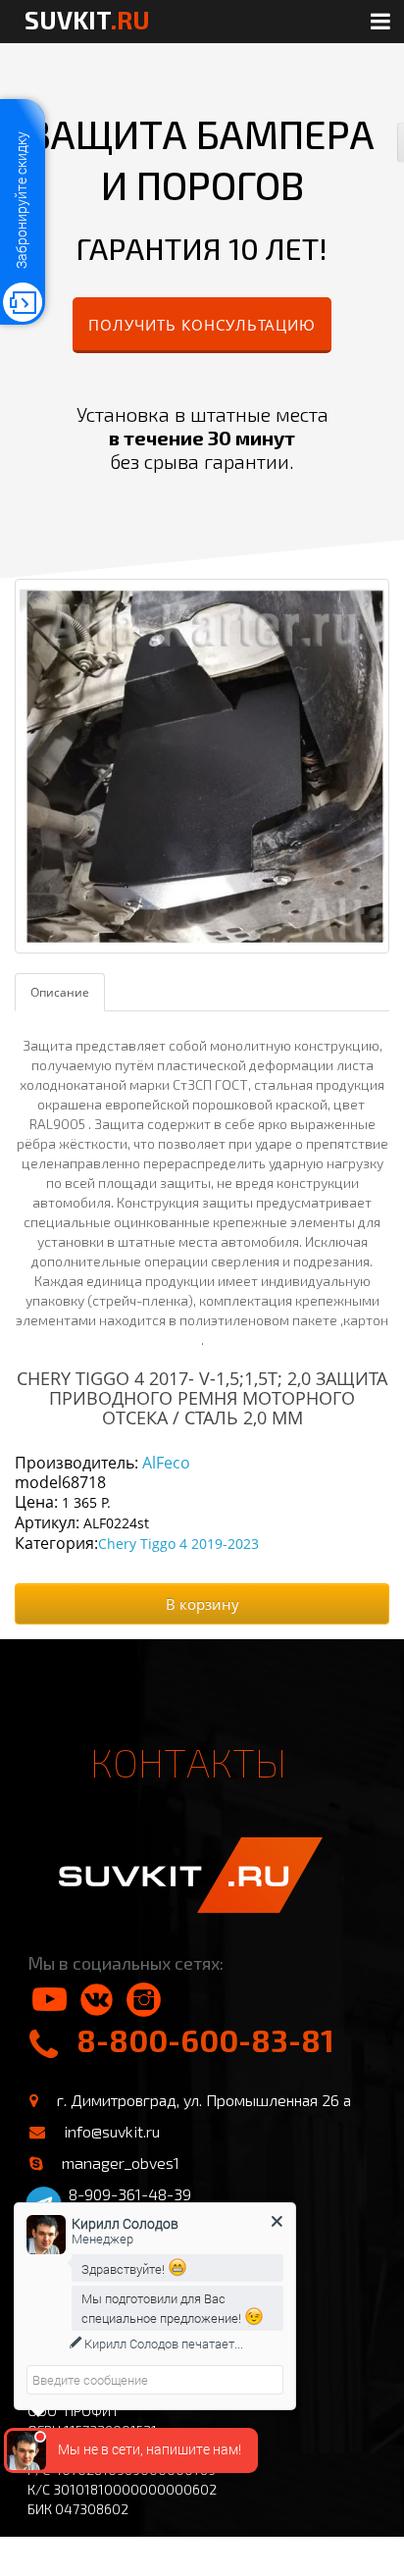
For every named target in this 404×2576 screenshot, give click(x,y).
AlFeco (166, 1463)
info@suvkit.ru (112, 2131)
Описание (60, 992)
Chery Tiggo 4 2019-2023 (178, 1544)
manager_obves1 (121, 2163)
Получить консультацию (202, 325)
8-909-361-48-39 (130, 2194)
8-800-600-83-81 (205, 2040)
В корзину (202, 1604)
